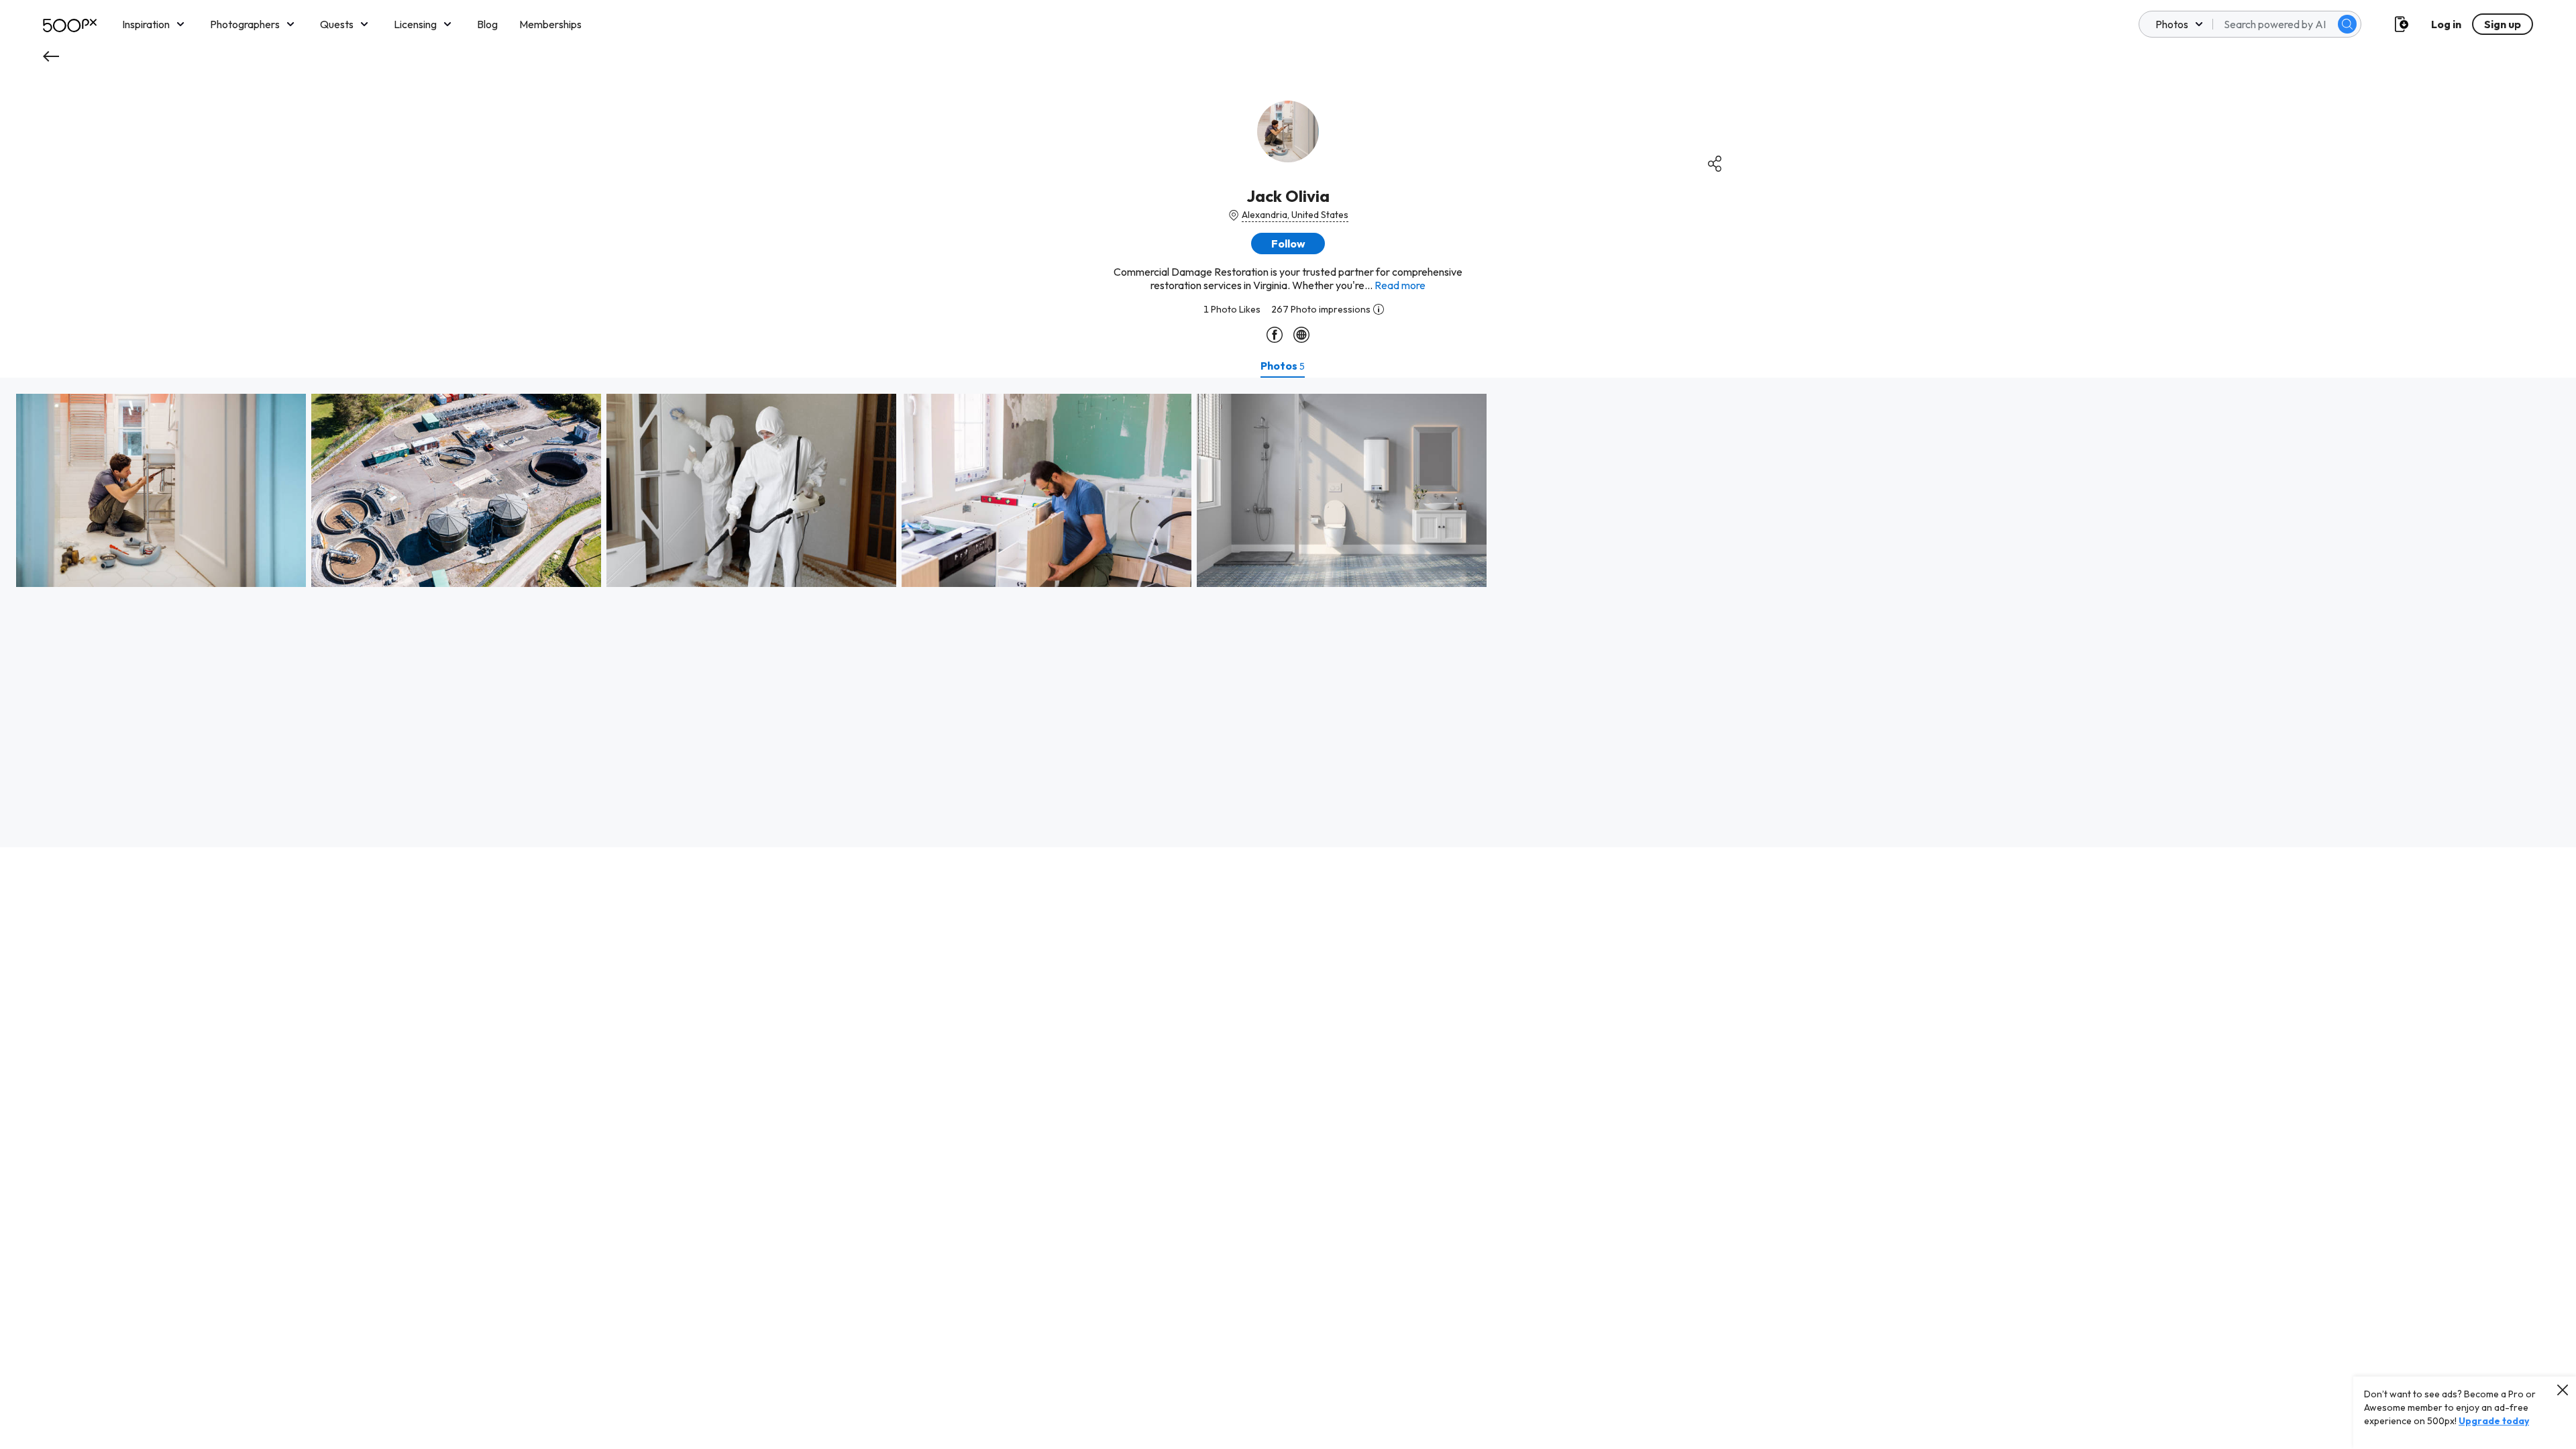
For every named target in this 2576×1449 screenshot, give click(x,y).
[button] (2347, 24)
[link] (161, 490)
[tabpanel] (1288, 612)
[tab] (1283, 366)
